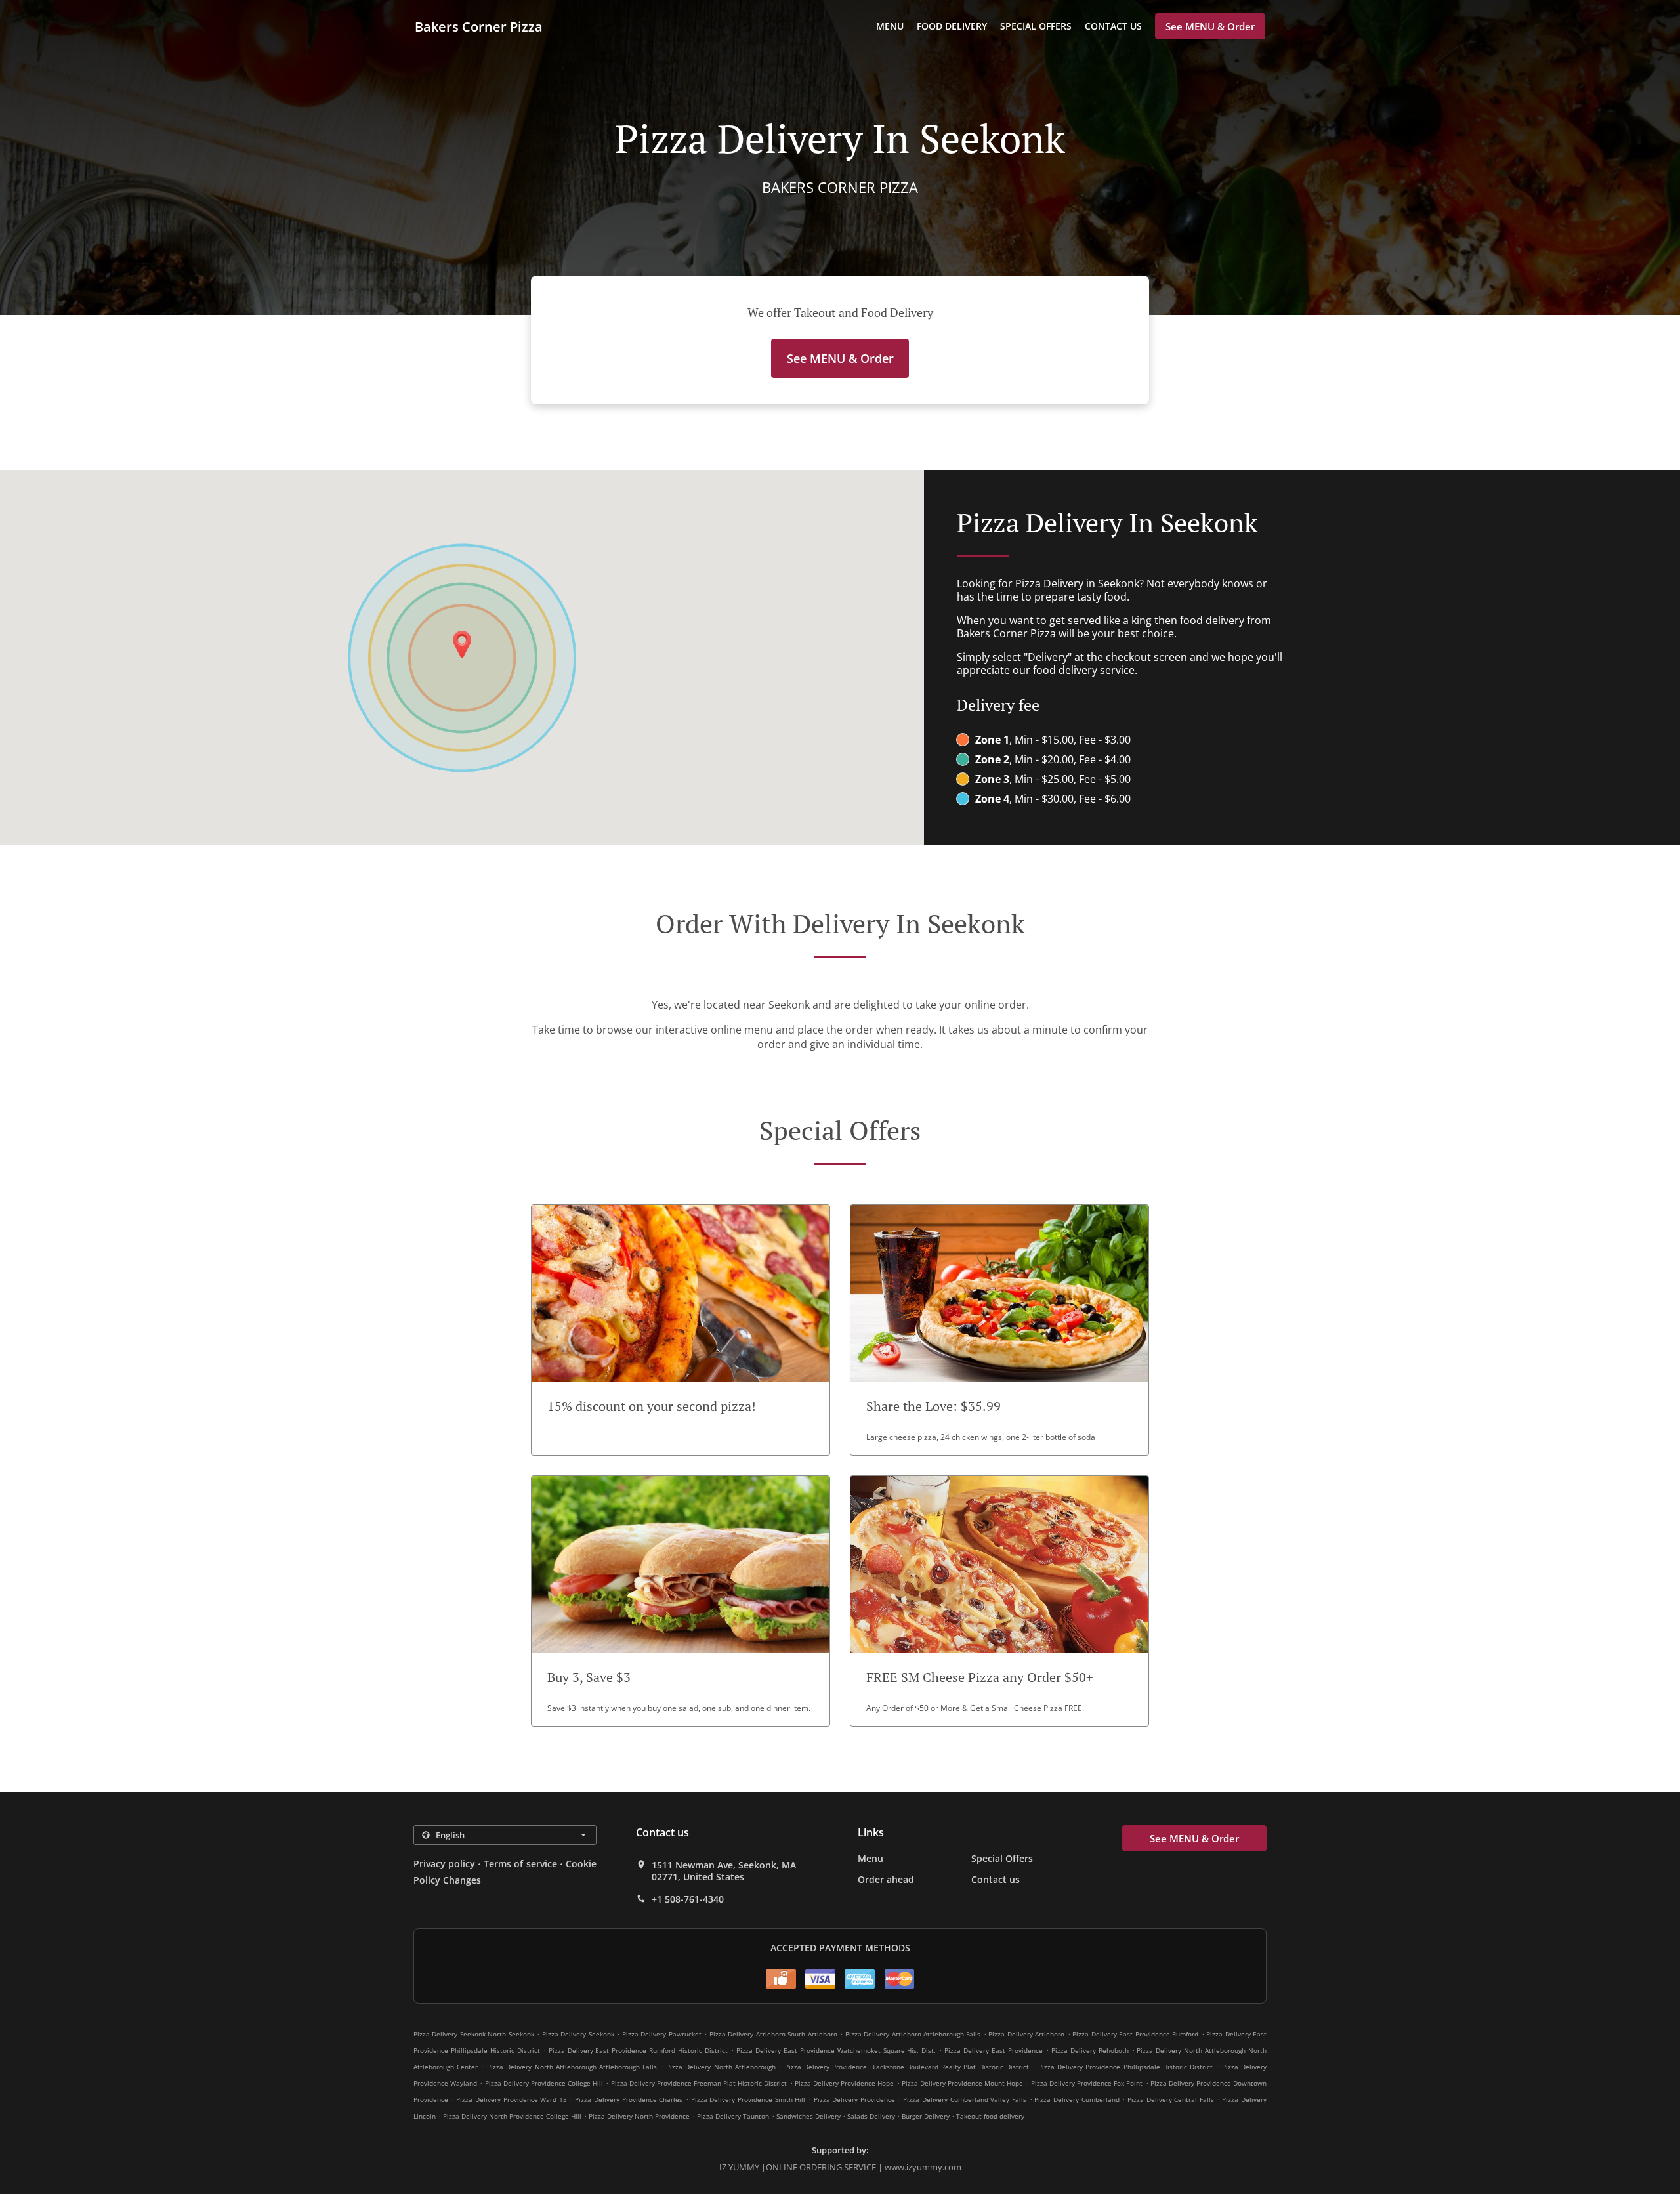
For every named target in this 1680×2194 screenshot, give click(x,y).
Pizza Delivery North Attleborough (721, 2067)
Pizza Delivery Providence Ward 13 (512, 2099)
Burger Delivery (927, 2116)
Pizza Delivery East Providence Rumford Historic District (639, 2050)
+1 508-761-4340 (688, 1899)
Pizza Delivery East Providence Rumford (1135, 2034)
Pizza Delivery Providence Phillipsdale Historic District (1126, 2067)
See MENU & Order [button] (1210, 26)
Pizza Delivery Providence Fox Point (1087, 2083)
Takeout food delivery (990, 2116)
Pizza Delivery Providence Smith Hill (748, 2099)
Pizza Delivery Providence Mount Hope (963, 2083)
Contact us (1113, 26)
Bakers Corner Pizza (479, 27)
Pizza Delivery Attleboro (1026, 2034)
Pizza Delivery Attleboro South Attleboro (773, 2034)
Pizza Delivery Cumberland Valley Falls (965, 2099)
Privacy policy (444, 1864)
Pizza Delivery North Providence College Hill (512, 2116)
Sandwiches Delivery (809, 2116)
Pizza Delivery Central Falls (1171, 2099)
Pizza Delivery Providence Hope (845, 2083)
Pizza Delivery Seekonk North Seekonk (474, 2034)
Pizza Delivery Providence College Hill (544, 2083)
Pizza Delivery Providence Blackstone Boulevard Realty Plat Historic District (907, 2067)
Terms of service (520, 1864)
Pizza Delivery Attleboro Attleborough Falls (913, 2034)
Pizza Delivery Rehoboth (1090, 2050)
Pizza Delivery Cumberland (1077, 2099)
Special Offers (1036, 26)
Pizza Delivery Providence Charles (629, 2099)
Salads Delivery (872, 2116)
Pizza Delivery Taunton (733, 2116)
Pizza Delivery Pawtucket (662, 2034)
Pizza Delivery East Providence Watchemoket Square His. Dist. (836, 2050)
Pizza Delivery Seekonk (578, 2034)
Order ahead (886, 1879)
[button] (681, 1330)
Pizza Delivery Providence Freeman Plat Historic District (699, 2083)
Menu (890, 26)
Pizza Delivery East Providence (994, 2050)
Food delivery (952, 26)
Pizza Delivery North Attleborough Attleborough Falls (572, 2067)
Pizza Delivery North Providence (639, 2116)
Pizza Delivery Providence (854, 2099)
